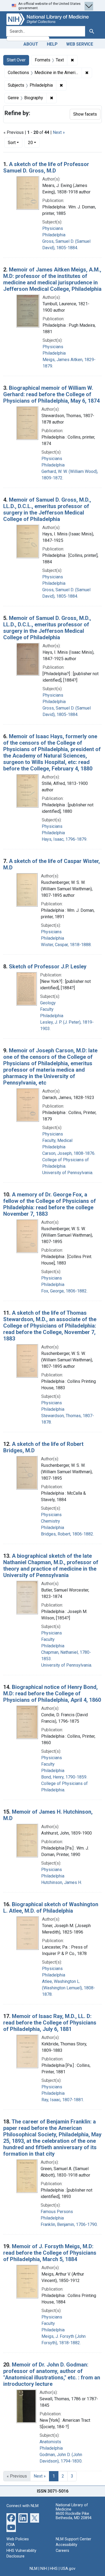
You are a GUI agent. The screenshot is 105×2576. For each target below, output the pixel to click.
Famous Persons (57, 2212)
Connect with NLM (22, 2506)
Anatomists (50, 2442)
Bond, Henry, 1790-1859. (64, 1777)
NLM (34, 2569)
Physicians (53, 228)
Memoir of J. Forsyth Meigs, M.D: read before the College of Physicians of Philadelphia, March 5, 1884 (50, 2253)
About (31, 44)
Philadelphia (54, 235)
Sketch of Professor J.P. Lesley (48, 967)
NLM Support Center (73, 2539)
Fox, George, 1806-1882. (64, 1291)
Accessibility (66, 2545)
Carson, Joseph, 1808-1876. (69, 1153)
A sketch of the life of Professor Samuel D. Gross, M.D (46, 167)
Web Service (80, 44)
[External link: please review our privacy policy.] (11, 2517)
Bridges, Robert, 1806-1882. (67, 1534)
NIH (44, 2569)
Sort (12, 143)
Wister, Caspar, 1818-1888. (66, 945)
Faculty (47, 1009)
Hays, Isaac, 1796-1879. (64, 839)
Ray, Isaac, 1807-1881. (63, 2100)
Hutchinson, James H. (62, 1882)
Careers (62, 2551)
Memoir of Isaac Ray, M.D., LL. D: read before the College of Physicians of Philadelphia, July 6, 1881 (50, 2023)
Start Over (16, 60)
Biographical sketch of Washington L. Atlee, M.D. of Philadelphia (51, 1908)
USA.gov (68, 2569)
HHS (54, 2569)
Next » (59, 132)
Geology (48, 1003)
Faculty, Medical (57, 1140)
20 (34, 142)
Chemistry (50, 1521)
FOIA (11, 2545)
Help (52, 44)
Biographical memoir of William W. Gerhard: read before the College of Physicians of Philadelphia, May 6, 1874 (51, 394)
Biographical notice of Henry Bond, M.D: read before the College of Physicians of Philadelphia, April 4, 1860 (52, 1693)
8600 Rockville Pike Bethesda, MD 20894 (74, 2516)
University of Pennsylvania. (68, 1173)
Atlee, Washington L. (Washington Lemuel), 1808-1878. (69, 1988)
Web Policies (18, 2539)
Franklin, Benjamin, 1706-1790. (69, 2224)
